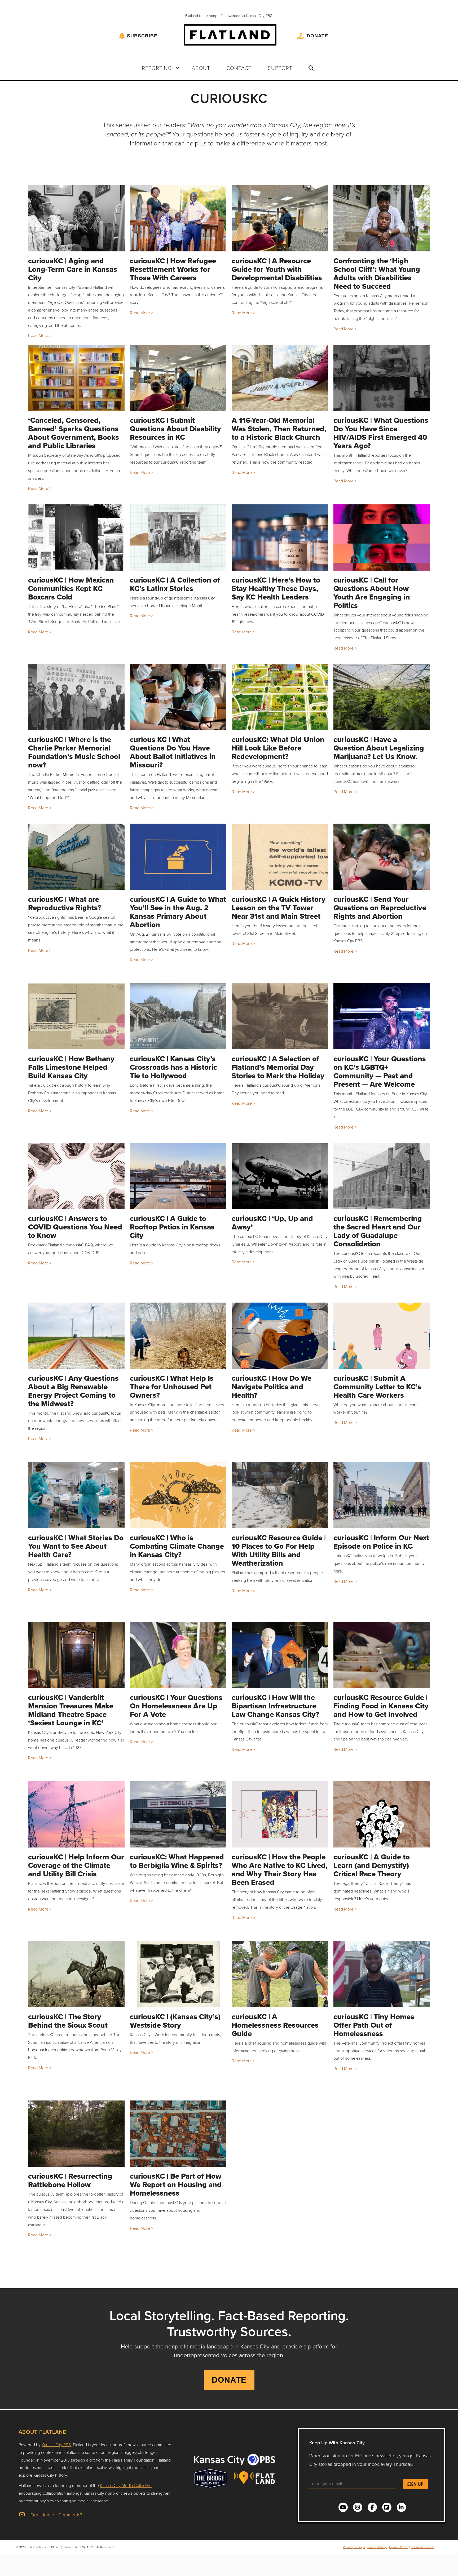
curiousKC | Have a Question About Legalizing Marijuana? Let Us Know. (379, 748)
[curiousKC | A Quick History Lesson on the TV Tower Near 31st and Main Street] (280, 857)
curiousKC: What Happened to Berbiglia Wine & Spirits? (177, 1861)
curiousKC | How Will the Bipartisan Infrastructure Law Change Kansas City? (275, 1706)
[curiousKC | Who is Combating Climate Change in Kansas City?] (178, 1495)
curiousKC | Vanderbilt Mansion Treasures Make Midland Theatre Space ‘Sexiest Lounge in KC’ (71, 1710)
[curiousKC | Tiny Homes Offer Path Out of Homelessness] (382, 1974)
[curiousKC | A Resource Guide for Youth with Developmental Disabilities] (280, 218)
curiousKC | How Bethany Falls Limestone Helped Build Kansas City (71, 1067)
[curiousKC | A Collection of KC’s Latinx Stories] (178, 538)
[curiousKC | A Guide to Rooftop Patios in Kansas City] (178, 1176)
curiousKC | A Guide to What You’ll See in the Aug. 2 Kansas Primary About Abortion (178, 912)
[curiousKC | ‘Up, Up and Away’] (280, 1176)
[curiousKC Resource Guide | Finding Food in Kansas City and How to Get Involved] (382, 1655)
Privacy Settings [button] (354, 2547)
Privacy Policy (377, 2547)
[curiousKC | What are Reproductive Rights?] (76, 857)
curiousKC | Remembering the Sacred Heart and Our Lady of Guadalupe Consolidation (378, 1231)
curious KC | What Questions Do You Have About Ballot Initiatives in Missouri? (173, 752)
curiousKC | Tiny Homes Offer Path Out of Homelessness (374, 2025)
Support (280, 68)
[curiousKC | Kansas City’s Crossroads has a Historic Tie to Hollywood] (178, 1016)
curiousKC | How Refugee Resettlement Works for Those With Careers (173, 269)
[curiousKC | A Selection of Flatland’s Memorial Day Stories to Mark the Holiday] (280, 1016)
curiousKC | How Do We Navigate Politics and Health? (272, 1387)
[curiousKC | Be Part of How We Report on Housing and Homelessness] (178, 2134)
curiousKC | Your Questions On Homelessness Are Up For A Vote (176, 1706)
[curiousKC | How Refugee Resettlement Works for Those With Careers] (178, 218)
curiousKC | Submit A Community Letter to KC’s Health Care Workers (377, 1387)
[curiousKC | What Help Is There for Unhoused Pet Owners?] (178, 1336)
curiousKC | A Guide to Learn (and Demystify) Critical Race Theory (372, 1865)
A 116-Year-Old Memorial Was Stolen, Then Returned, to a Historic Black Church (279, 429)
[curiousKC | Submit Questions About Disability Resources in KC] (178, 378)
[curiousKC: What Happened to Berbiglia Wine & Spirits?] (178, 1814)
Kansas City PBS (56, 2445)
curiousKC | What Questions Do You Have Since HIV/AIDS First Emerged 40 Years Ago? (381, 433)
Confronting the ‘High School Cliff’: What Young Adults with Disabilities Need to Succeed (377, 274)
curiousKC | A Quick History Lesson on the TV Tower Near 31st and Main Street (279, 908)
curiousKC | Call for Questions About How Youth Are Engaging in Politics (372, 593)
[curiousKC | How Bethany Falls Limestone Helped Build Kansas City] (76, 1016)
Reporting (157, 68)
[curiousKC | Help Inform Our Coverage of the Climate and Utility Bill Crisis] (76, 1814)
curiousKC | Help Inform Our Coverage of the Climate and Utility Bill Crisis (76, 1865)
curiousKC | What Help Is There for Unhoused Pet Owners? (172, 1387)
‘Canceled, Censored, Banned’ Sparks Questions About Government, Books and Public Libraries (74, 433)
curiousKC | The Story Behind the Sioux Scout (68, 2021)
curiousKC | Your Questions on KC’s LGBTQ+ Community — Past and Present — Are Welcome (380, 1071)
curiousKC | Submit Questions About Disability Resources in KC (175, 429)
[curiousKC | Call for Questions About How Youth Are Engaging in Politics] (382, 538)
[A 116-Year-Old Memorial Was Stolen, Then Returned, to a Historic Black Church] (280, 378)
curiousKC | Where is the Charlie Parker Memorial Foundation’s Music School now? (74, 752)
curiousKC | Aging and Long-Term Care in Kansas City (73, 269)
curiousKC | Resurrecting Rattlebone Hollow (70, 2180)
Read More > (40, 335)
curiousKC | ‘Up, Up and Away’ (272, 1223)
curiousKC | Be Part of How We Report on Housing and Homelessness (176, 2185)
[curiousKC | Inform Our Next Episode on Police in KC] (382, 1495)
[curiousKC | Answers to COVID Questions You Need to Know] (76, 1176)
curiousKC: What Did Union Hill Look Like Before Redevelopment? (278, 748)
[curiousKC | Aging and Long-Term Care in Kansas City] (76, 218)
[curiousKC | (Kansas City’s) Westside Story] (178, 1974)
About (201, 68)
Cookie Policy (399, 2547)
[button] (178, 68)
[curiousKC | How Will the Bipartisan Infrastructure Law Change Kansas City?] (280, 1655)
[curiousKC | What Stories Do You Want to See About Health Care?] (76, 1495)
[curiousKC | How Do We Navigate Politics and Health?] (280, 1336)
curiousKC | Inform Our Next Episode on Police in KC (381, 1542)
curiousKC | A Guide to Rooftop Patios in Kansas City (172, 1227)
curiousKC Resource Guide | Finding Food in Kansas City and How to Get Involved (381, 1706)
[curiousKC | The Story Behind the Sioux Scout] (76, 1974)
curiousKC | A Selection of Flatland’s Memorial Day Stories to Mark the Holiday (278, 1067)
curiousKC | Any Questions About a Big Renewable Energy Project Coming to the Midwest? (73, 1391)
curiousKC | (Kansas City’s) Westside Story (175, 2021)
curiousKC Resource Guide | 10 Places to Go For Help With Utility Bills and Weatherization (279, 1550)
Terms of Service (422, 2547)
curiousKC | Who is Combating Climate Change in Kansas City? (177, 1546)
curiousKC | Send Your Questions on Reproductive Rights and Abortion (380, 908)
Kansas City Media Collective (126, 2485)
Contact (239, 68)
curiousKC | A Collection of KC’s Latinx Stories (175, 584)
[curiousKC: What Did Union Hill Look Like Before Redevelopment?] (280, 697)
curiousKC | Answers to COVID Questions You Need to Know (75, 1227)
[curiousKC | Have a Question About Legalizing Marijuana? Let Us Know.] (382, 697)
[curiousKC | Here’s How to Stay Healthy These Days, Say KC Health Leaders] (280, 538)
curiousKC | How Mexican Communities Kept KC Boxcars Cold (71, 589)
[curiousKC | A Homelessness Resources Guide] (280, 1974)
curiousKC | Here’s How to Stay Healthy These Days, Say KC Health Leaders (276, 589)
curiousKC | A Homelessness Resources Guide (275, 2025)
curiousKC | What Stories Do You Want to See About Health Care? (76, 1546)
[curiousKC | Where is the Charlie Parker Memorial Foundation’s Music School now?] (76, 697)
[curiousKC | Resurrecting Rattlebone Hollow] (76, 2134)
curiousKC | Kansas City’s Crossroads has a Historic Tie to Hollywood (173, 1067)
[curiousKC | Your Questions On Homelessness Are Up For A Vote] (178, 1655)
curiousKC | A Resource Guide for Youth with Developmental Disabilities (277, 269)
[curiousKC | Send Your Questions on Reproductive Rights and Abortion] (382, 857)
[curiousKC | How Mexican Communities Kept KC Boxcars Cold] (76, 538)
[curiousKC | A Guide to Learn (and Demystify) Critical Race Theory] (382, 1814)
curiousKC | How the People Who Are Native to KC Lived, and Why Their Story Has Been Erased (280, 1870)
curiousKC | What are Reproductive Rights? (65, 903)
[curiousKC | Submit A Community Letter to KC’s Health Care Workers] (382, 1336)
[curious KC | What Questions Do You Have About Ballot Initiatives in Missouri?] (178, 697)
